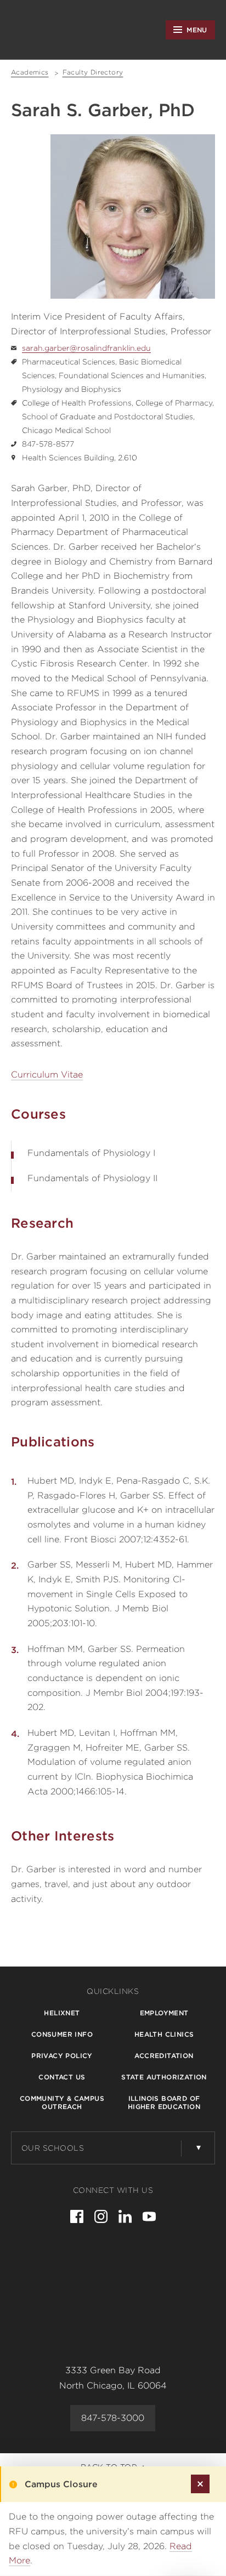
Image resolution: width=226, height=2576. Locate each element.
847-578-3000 (113, 2418)
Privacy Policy (62, 2056)
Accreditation (164, 2056)
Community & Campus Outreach (62, 2102)
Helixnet (62, 2013)
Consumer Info (62, 2034)
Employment (164, 2013)
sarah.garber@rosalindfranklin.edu (86, 348)
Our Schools (53, 2148)
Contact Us (62, 2077)
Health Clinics (164, 2034)
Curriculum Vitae (47, 1075)
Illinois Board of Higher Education (164, 2102)
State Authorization (164, 2077)
